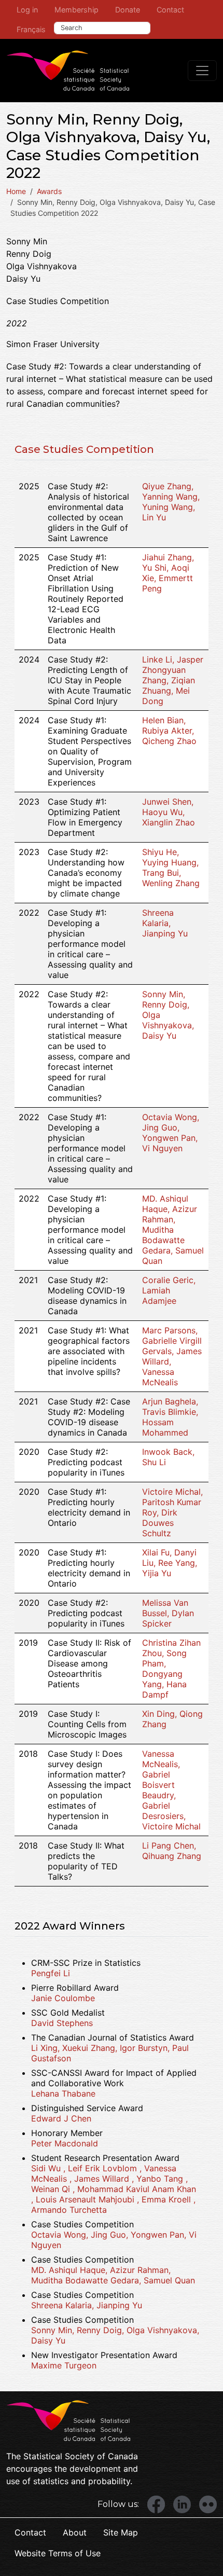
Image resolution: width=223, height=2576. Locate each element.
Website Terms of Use (58, 2553)
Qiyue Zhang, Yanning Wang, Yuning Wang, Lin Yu (171, 502)
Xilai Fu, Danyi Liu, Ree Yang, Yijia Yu (170, 1563)
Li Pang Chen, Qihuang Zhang (172, 1851)
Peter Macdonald (65, 2143)
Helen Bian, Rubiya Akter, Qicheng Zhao (169, 731)
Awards (49, 191)
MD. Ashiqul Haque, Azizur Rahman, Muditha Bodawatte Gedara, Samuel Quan (173, 1230)
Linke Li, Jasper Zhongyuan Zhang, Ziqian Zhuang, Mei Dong (173, 680)
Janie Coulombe (63, 1998)
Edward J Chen (61, 2118)
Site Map (121, 2532)
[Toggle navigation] (202, 71)
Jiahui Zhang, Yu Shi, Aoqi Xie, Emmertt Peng (168, 573)
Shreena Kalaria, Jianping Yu (165, 923)
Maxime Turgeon (64, 2365)
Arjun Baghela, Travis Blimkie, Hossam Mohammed (170, 1417)
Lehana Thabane (63, 2093)
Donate (128, 10)
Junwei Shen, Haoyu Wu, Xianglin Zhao (169, 812)
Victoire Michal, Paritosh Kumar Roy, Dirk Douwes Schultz (172, 1512)
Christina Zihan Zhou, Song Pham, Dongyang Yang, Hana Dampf (171, 1669)
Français (31, 29)
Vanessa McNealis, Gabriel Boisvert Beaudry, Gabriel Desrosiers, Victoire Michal (171, 1790)
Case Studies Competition (84, 449)
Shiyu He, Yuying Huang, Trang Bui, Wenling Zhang (171, 867)
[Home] (68, 71)
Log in (27, 10)
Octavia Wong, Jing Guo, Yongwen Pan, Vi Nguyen (171, 1133)
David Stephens (62, 2023)
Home (16, 191)
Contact (170, 10)
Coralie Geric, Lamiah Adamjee (169, 1290)
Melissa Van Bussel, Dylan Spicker (168, 1613)
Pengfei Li (51, 1973)
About (75, 2532)
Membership (76, 10)
